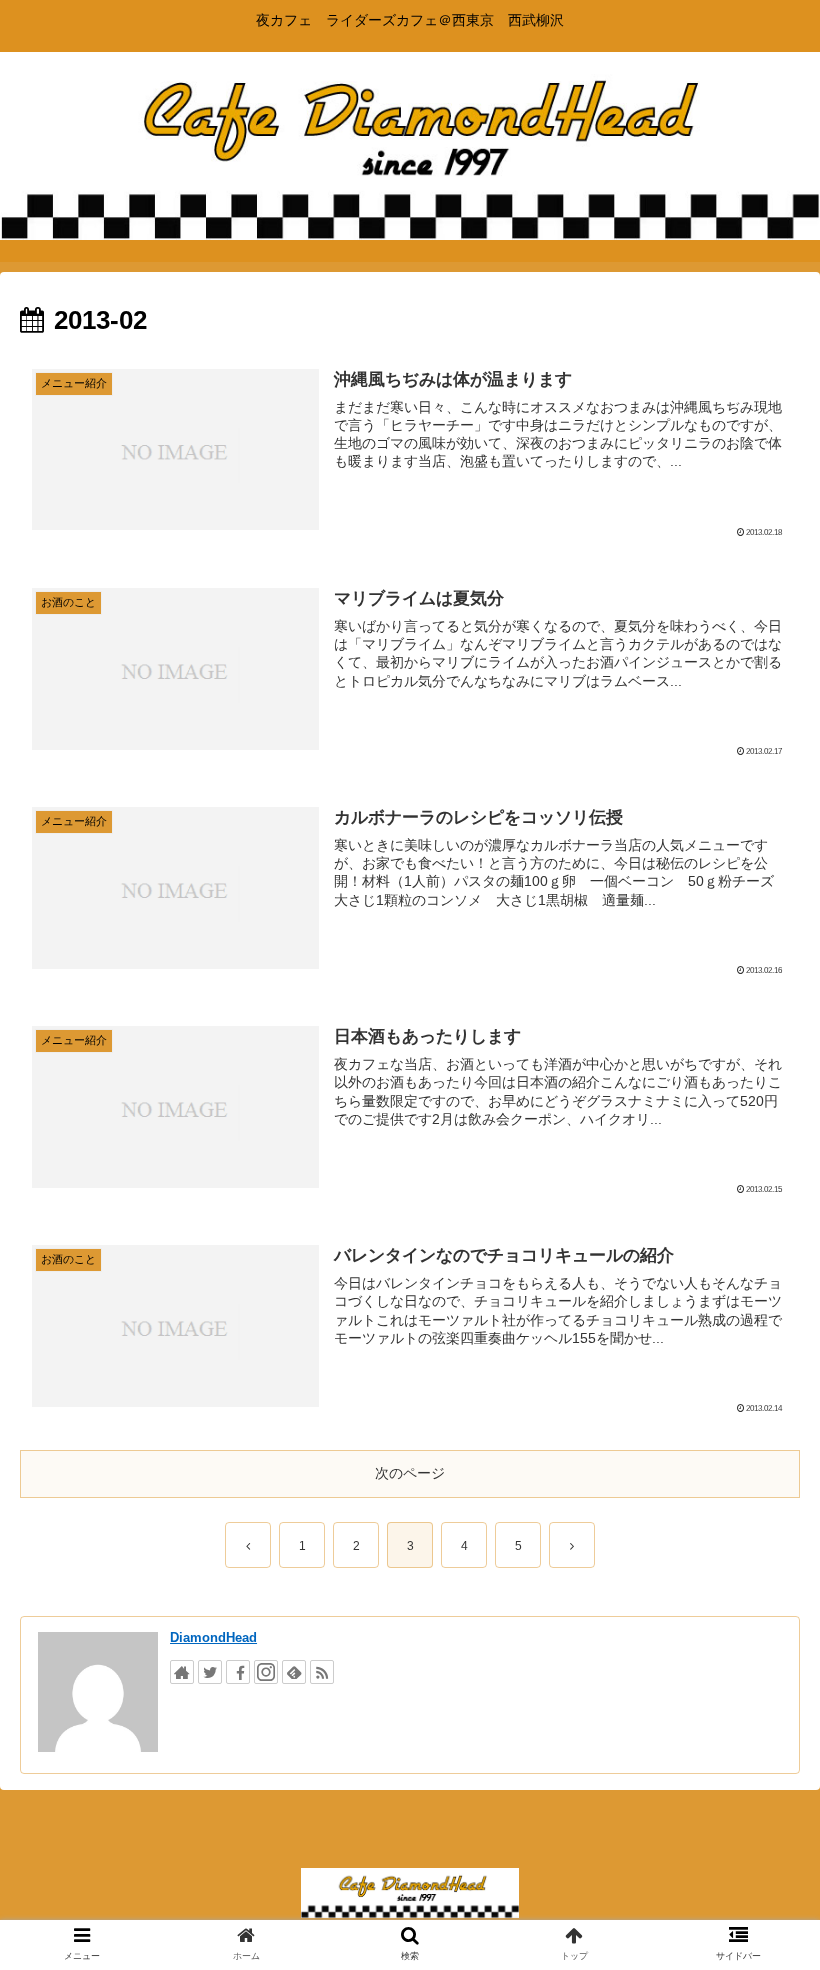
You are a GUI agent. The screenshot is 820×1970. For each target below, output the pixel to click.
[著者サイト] (182, 1672)
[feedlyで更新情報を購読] (294, 1672)
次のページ (410, 1473)
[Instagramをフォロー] (266, 1672)
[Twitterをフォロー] (210, 1672)
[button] (758, 1718)
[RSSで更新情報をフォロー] (322, 1672)
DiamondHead (213, 1637)
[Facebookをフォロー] (238, 1672)
